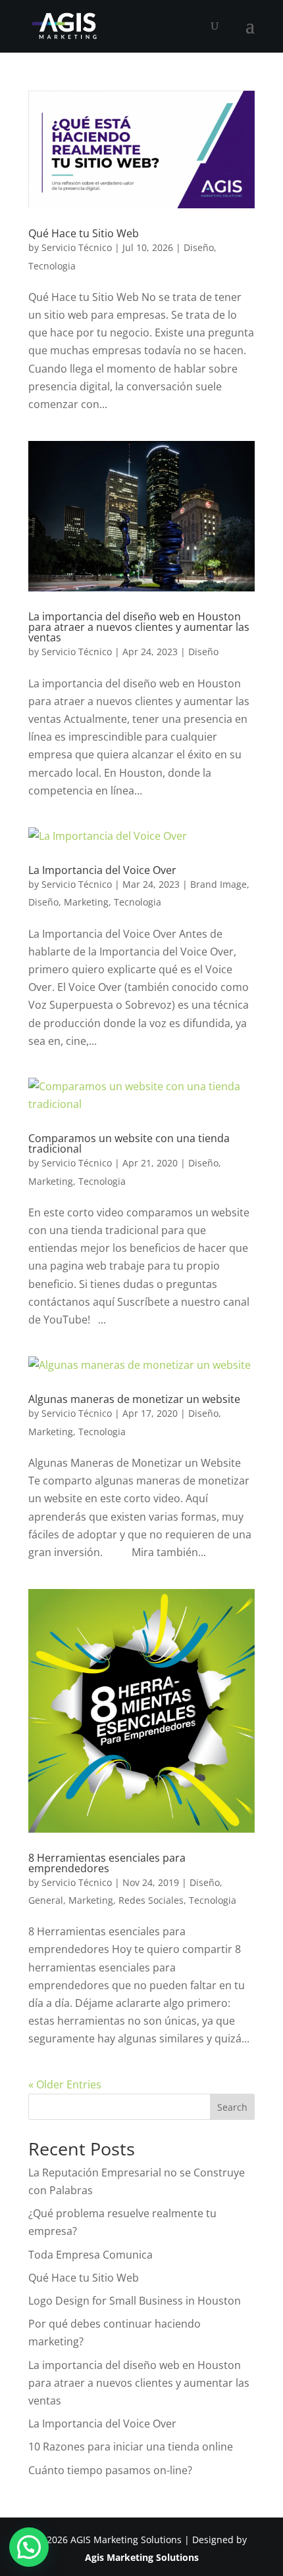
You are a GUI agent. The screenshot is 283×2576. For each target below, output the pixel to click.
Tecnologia (52, 266)
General (46, 1900)
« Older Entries (65, 2084)
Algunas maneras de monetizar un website (134, 1399)
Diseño (199, 247)
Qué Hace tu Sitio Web (84, 233)
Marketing (86, 902)
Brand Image (219, 884)
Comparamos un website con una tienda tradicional (129, 1143)
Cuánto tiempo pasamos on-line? (110, 2470)
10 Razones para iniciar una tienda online (131, 2447)
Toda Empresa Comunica (90, 2255)
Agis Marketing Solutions (142, 2557)
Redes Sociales (151, 1900)
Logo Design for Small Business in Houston (135, 2301)
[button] (29, 2547)
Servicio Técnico (77, 247)
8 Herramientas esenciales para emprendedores (107, 1863)
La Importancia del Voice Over (102, 870)
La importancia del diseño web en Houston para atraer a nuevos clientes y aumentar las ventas (139, 627)
